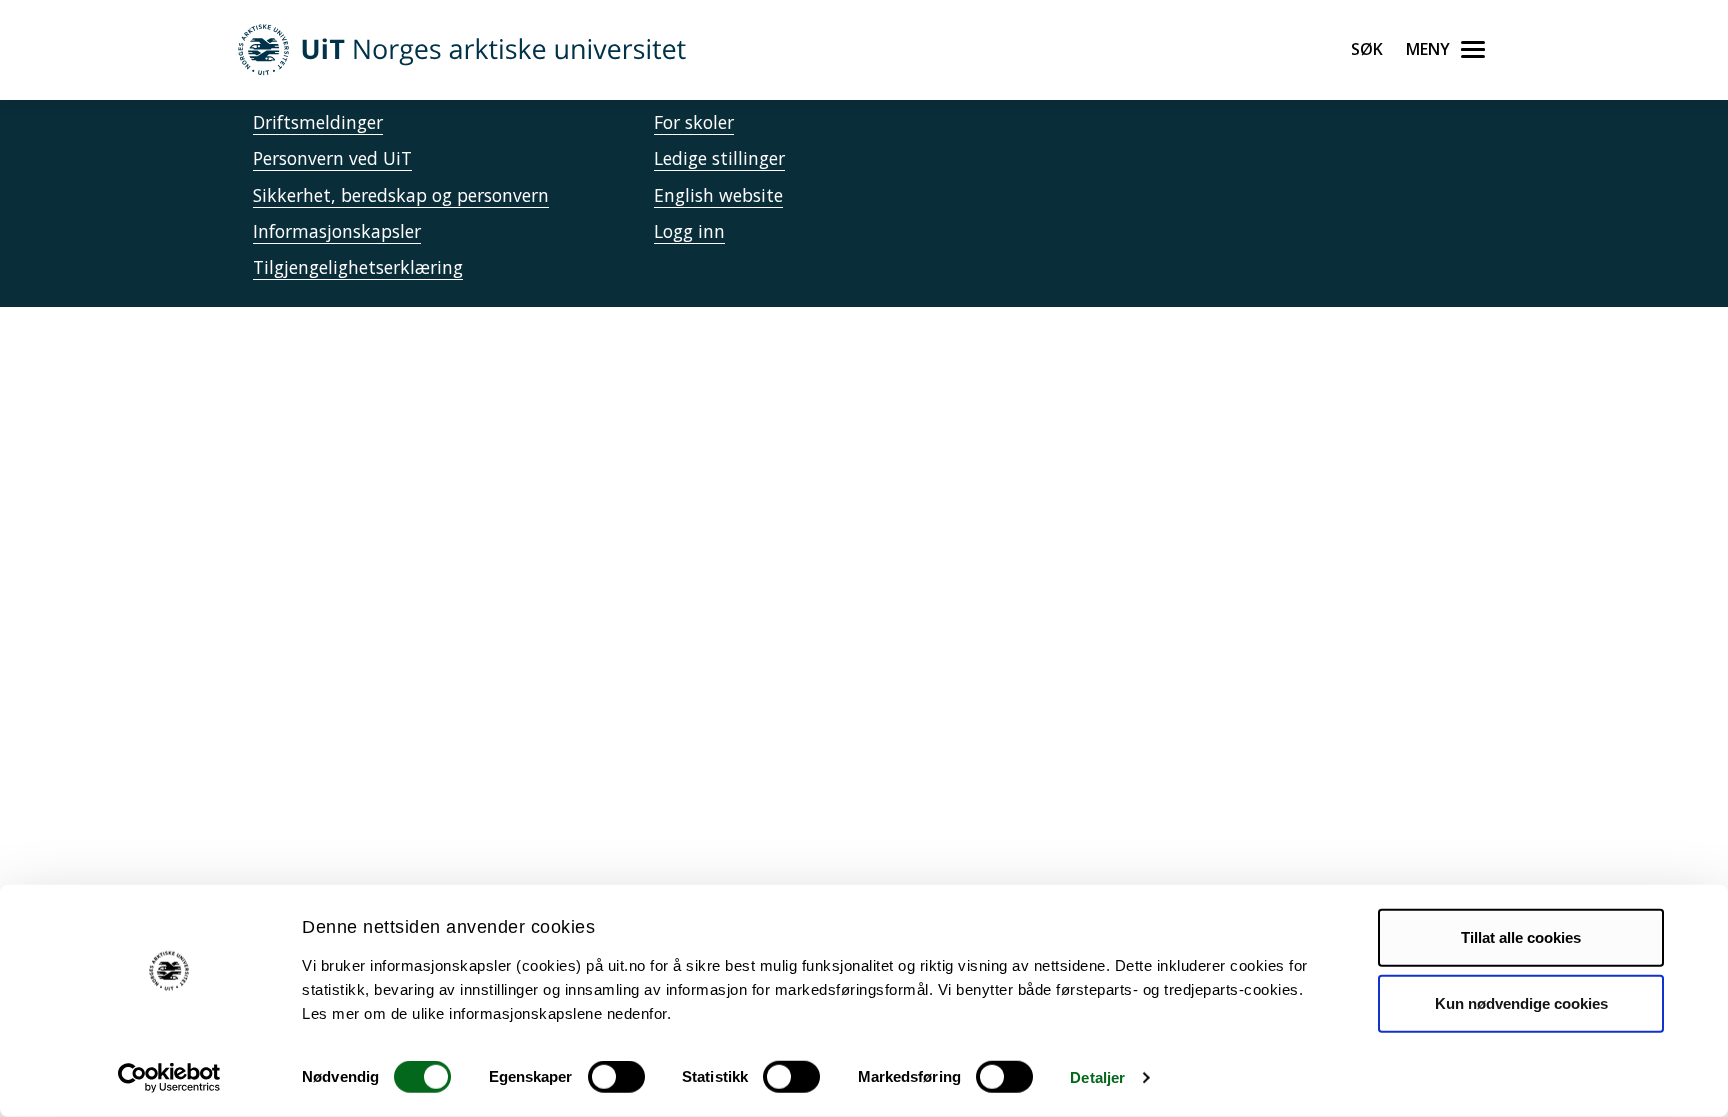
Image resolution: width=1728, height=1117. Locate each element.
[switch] (616, 1077)
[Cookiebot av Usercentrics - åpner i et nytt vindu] (169, 1078)
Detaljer (1097, 1077)
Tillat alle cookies (1521, 937)
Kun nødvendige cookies (1521, 1002)
